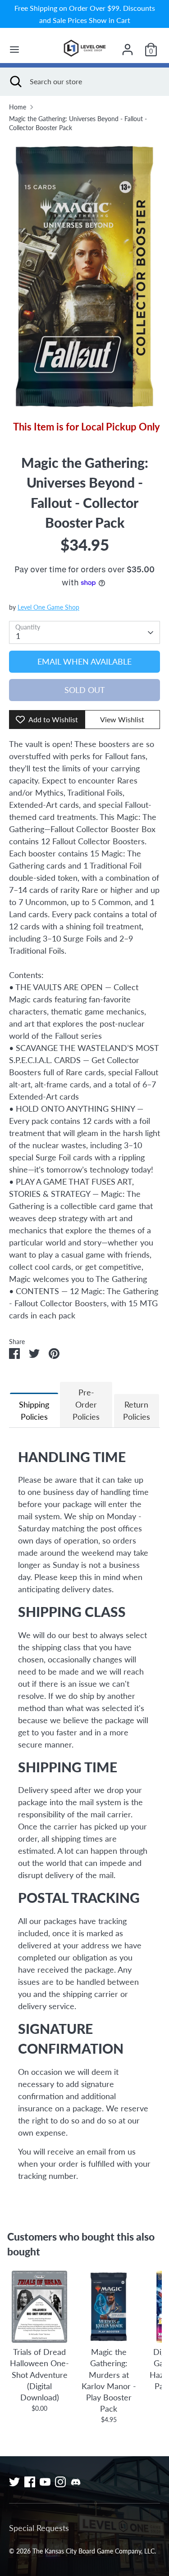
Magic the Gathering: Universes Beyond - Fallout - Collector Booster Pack (78, 123)
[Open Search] (15, 81)
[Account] (128, 46)
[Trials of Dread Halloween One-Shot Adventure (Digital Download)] (39, 2307)
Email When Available (84, 661)
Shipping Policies (34, 1410)
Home (18, 107)
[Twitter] (14, 2482)
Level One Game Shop (48, 607)
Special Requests (39, 2528)
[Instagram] (60, 2482)
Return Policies (137, 1410)
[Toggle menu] (14, 49)
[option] (84, 276)
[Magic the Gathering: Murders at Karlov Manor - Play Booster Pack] (108, 2307)
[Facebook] (30, 2482)
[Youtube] (45, 2482)
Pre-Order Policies (86, 1404)
